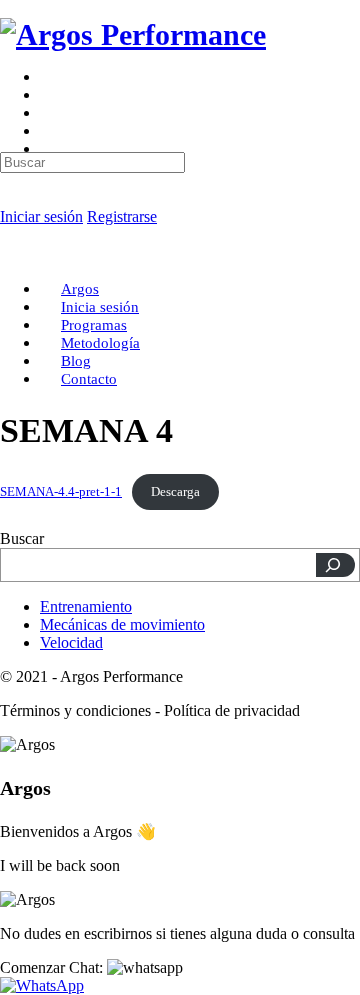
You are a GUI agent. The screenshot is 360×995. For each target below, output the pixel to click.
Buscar (22, 538)
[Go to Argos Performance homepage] (133, 34)
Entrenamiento (86, 606)
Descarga (175, 492)
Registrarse (122, 216)
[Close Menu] (11, 254)
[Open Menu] (11, 84)
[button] (91, 967)
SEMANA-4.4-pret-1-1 (61, 492)
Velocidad (71, 642)
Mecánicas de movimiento (122, 624)
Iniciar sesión (41, 216)
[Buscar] (335, 565)
